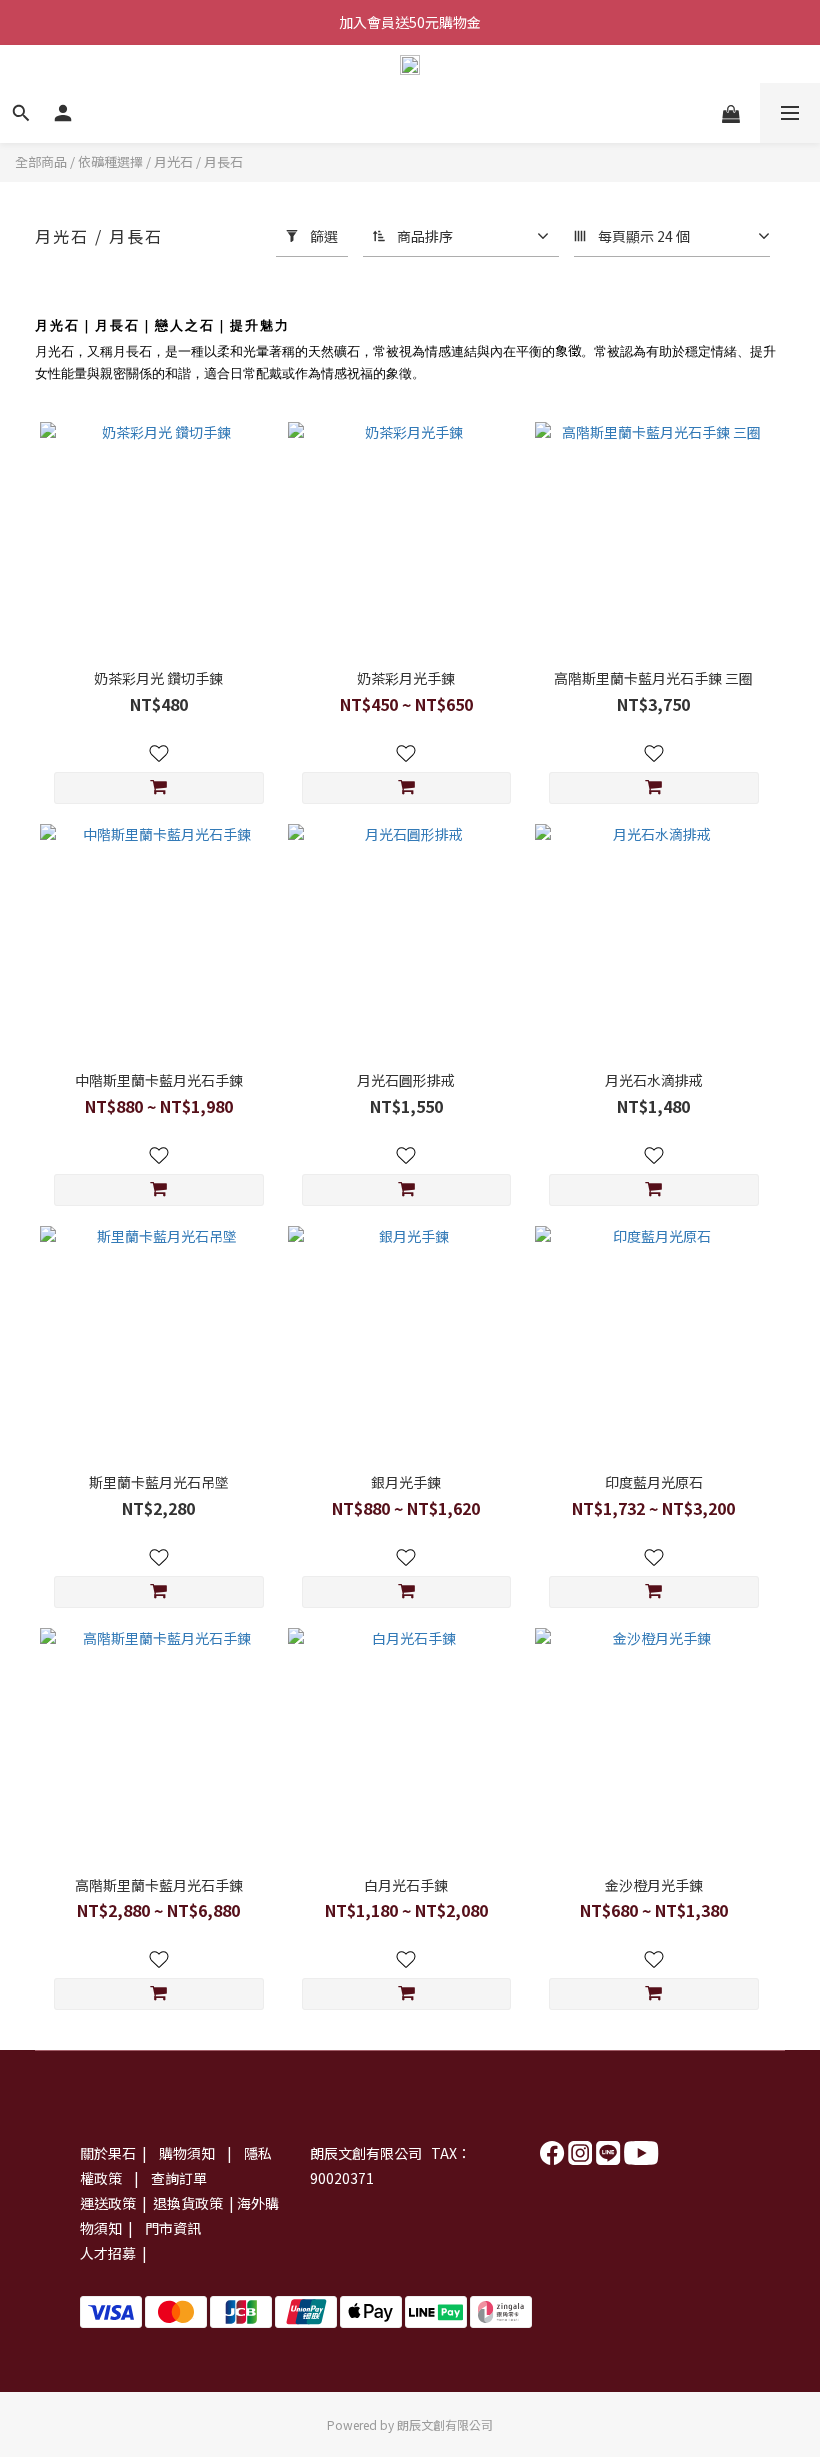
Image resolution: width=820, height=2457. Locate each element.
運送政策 (108, 2203)
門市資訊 (173, 2228)
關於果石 (108, 2153)
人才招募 (108, 2253)
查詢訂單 (179, 2178)
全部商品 (41, 161)
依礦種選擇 (110, 161)
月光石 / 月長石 (198, 161)
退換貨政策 (186, 2203)
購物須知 (188, 2153)
